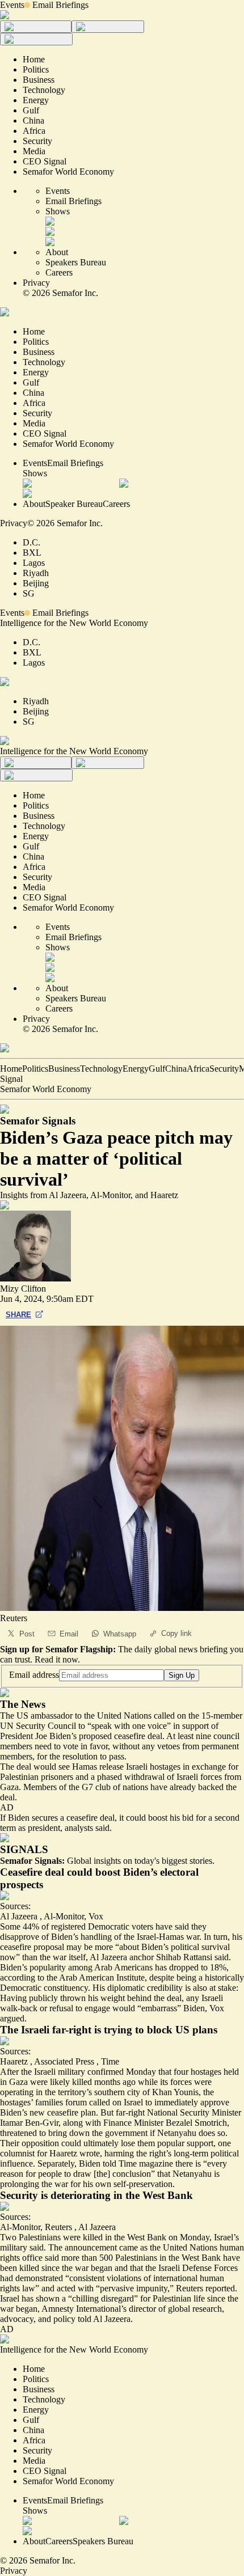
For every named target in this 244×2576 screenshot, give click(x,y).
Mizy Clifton (23, 1289)
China (176, 1069)
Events (12, 5)
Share (18, 1315)
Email (69, 1634)
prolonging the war (34, 2184)
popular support (185, 2143)
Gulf (157, 1069)
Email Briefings (60, 5)
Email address (34, 1675)
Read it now (56, 1659)
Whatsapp (120, 1634)
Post (27, 1634)
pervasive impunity (134, 2288)
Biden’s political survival (186, 1947)
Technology (101, 1069)
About (57, 252)
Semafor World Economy (46, 1089)
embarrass (159, 2008)
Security (224, 1069)
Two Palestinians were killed (51, 2237)
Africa (198, 1069)
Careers (59, 272)
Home (11, 1069)
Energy (136, 1069)
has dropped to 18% (191, 1967)
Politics (35, 1069)
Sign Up (182, 1675)
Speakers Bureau (76, 262)
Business (64, 1069)
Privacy (36, 283)
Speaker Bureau (74, 504)
